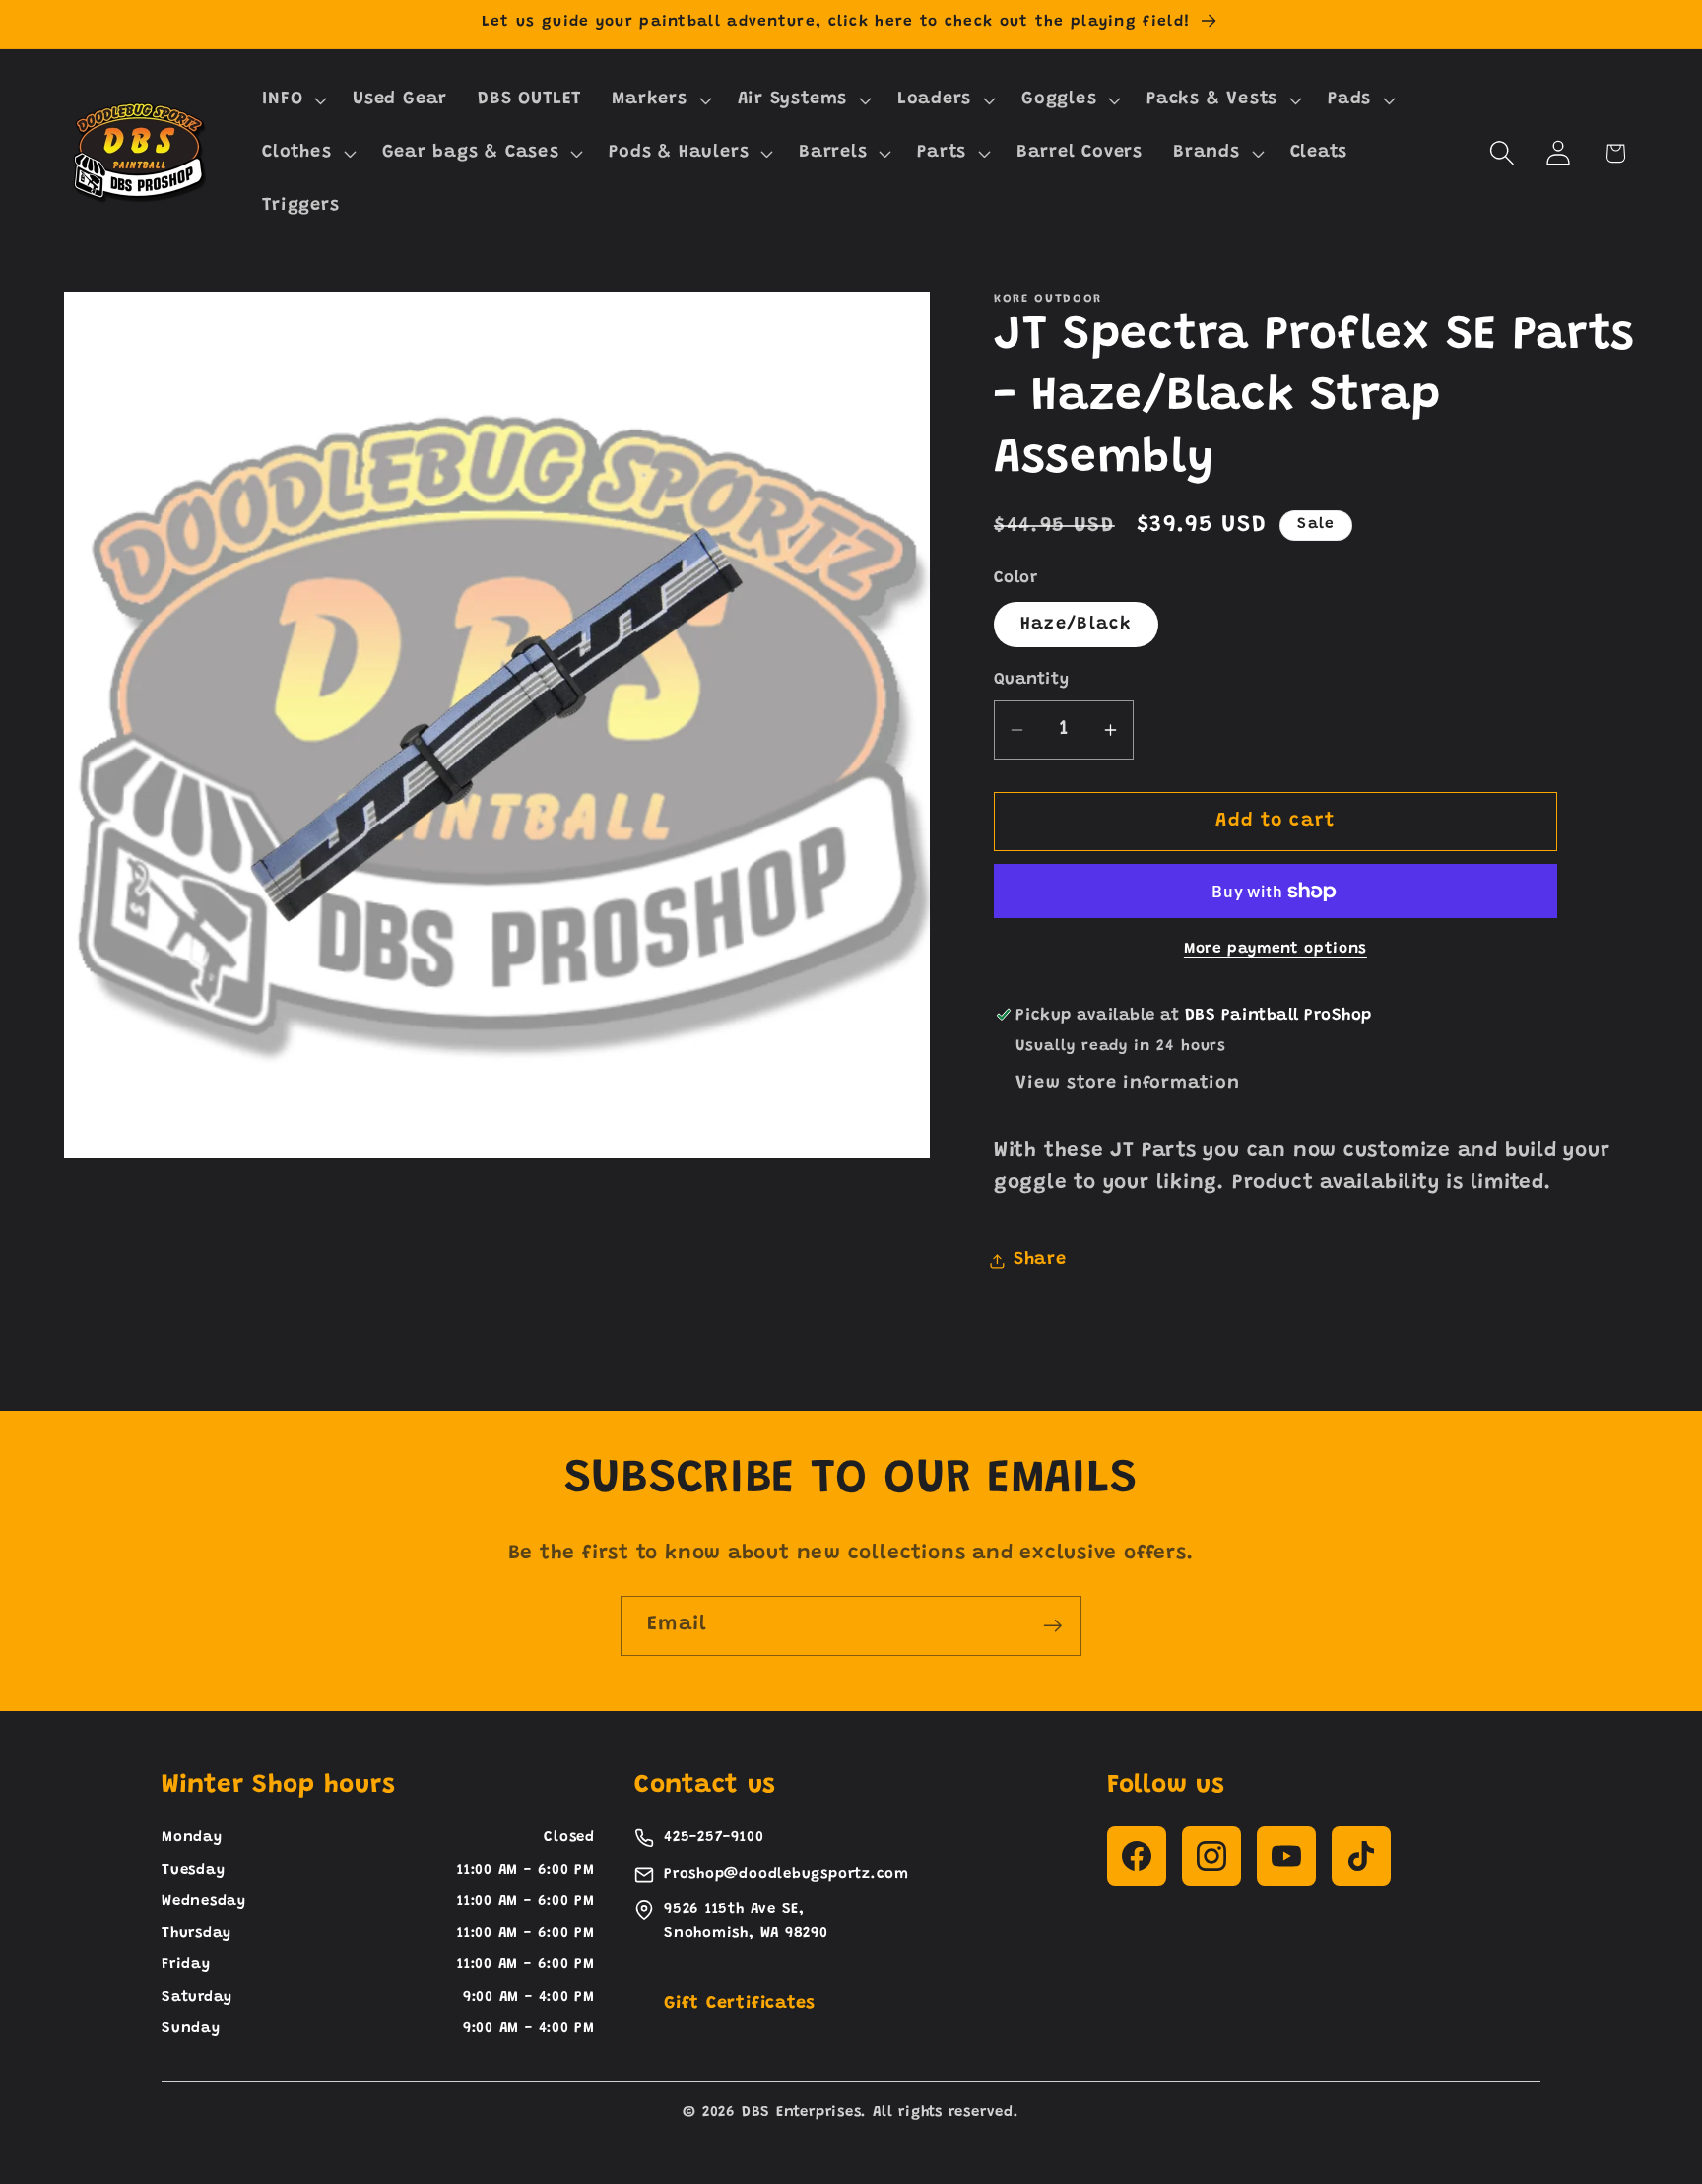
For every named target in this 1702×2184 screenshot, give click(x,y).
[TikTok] (1361, 1856)
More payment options (1276, 949)
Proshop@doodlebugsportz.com (786, 1874)
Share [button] (1040, 1260)
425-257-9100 (714, 1838)
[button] (293, 100)
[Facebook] (1137, 1856)
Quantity (1031, 680)
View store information (1127, 1084)
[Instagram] (1211, 1856)
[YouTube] (1286, 1856)
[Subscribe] (1052, 1626)
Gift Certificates (740, 2004)
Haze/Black (1076, 625)
